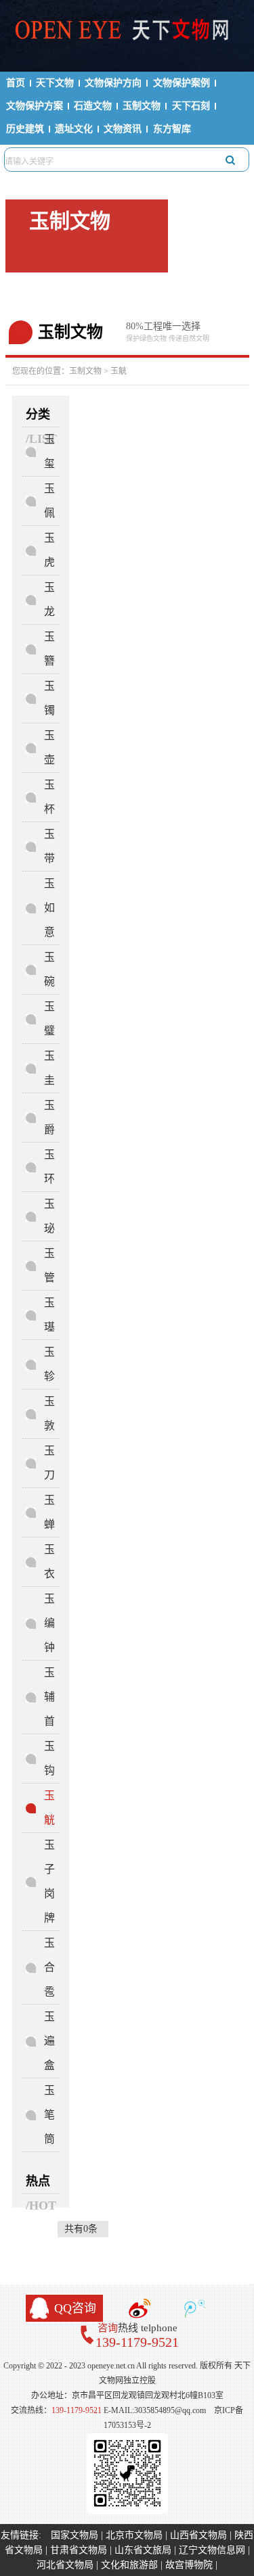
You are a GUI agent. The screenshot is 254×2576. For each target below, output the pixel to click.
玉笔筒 (49, 2115)
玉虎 (49, 550)
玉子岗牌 (49, 1881)
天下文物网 (127, 34)
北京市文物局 (134, 2535)
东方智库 (172, 129)
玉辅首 (49, 1697)
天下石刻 (191, 106)
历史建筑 (25, 129)
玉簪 (49, 649)
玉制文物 (142, 106)
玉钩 (49, 1758)
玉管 (49, 1265)
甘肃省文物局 (79, 2550)
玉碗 (49, 969)
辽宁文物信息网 (212, 2550)
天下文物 (55, 83)
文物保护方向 (113, 83)
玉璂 (49, 1315)
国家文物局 (75, 2535)
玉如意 (49, 908)
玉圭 (49, 1068)
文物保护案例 (182, 83)
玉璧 (49, 1019)
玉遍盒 (49, 2041)
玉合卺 (49, 1967)
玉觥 (119, 371)
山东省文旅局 (143, 2550)
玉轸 (49, 1364)
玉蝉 (49, 1512)
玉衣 (49, 1561)
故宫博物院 (189, 2565)
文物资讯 (123, 129)
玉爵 (49, 1117)
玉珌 (49, 1216)
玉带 (49, 846)
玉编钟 (49, 1623)
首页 (16, 83)
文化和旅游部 (129, 2565)
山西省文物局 (198, 2535)
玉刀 (49, 1463)
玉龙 (49, 599)
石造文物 (93, 106)
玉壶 (49, 747)
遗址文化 (74, 129)
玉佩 (49, 501)
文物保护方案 (35, 106)
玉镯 (49, 698)
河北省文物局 (65, 2565)
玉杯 (49, 797)
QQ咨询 (75, 2308)
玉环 (49, 1167)
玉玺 (49, 451)
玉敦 (49, 1413)
